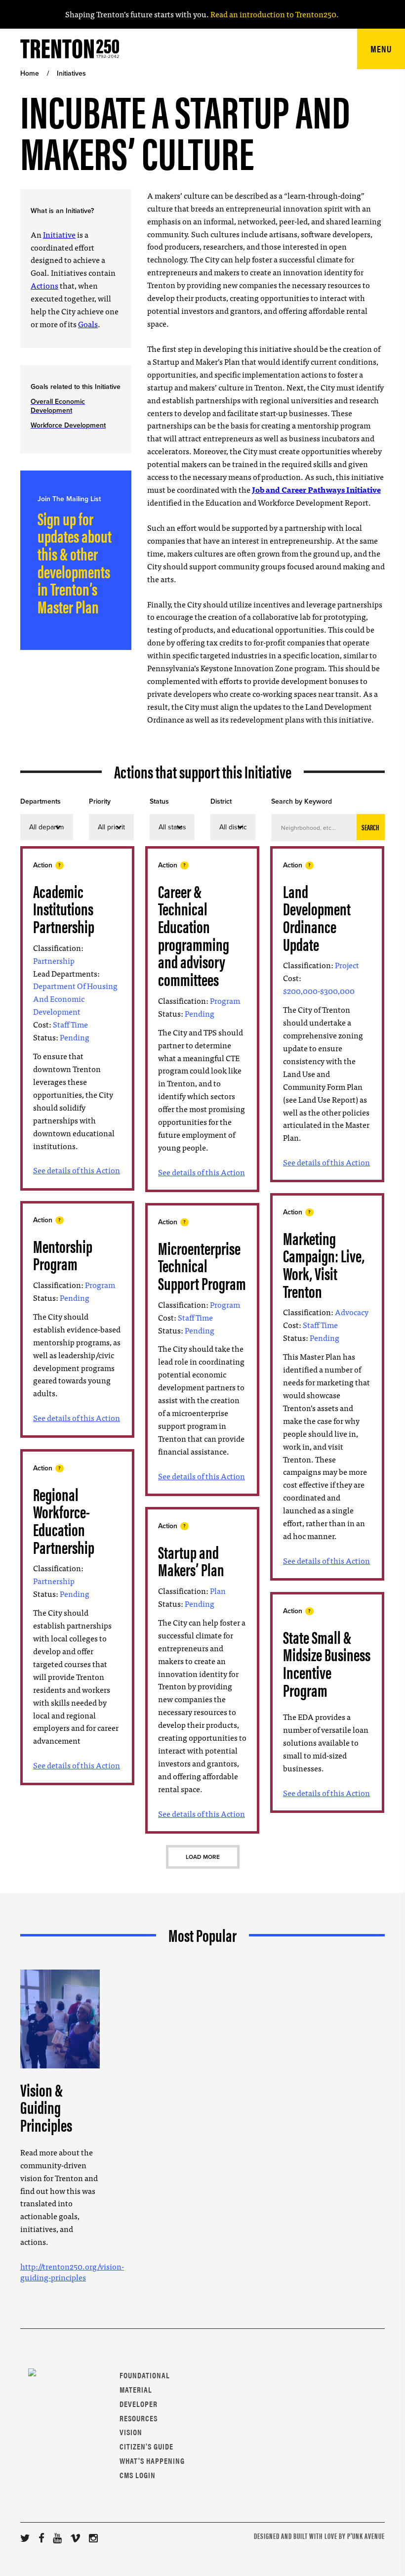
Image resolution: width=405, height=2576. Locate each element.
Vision (131, 2432)
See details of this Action (77, 1170)
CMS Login (138, 2475)
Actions (44, 285)
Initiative (59, 234)
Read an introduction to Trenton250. (274, 14)
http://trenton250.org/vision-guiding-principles (72, 2272)
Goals (88, 324)
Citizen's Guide (146, 2446)
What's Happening (152, 2461)
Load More (203, 1857)
